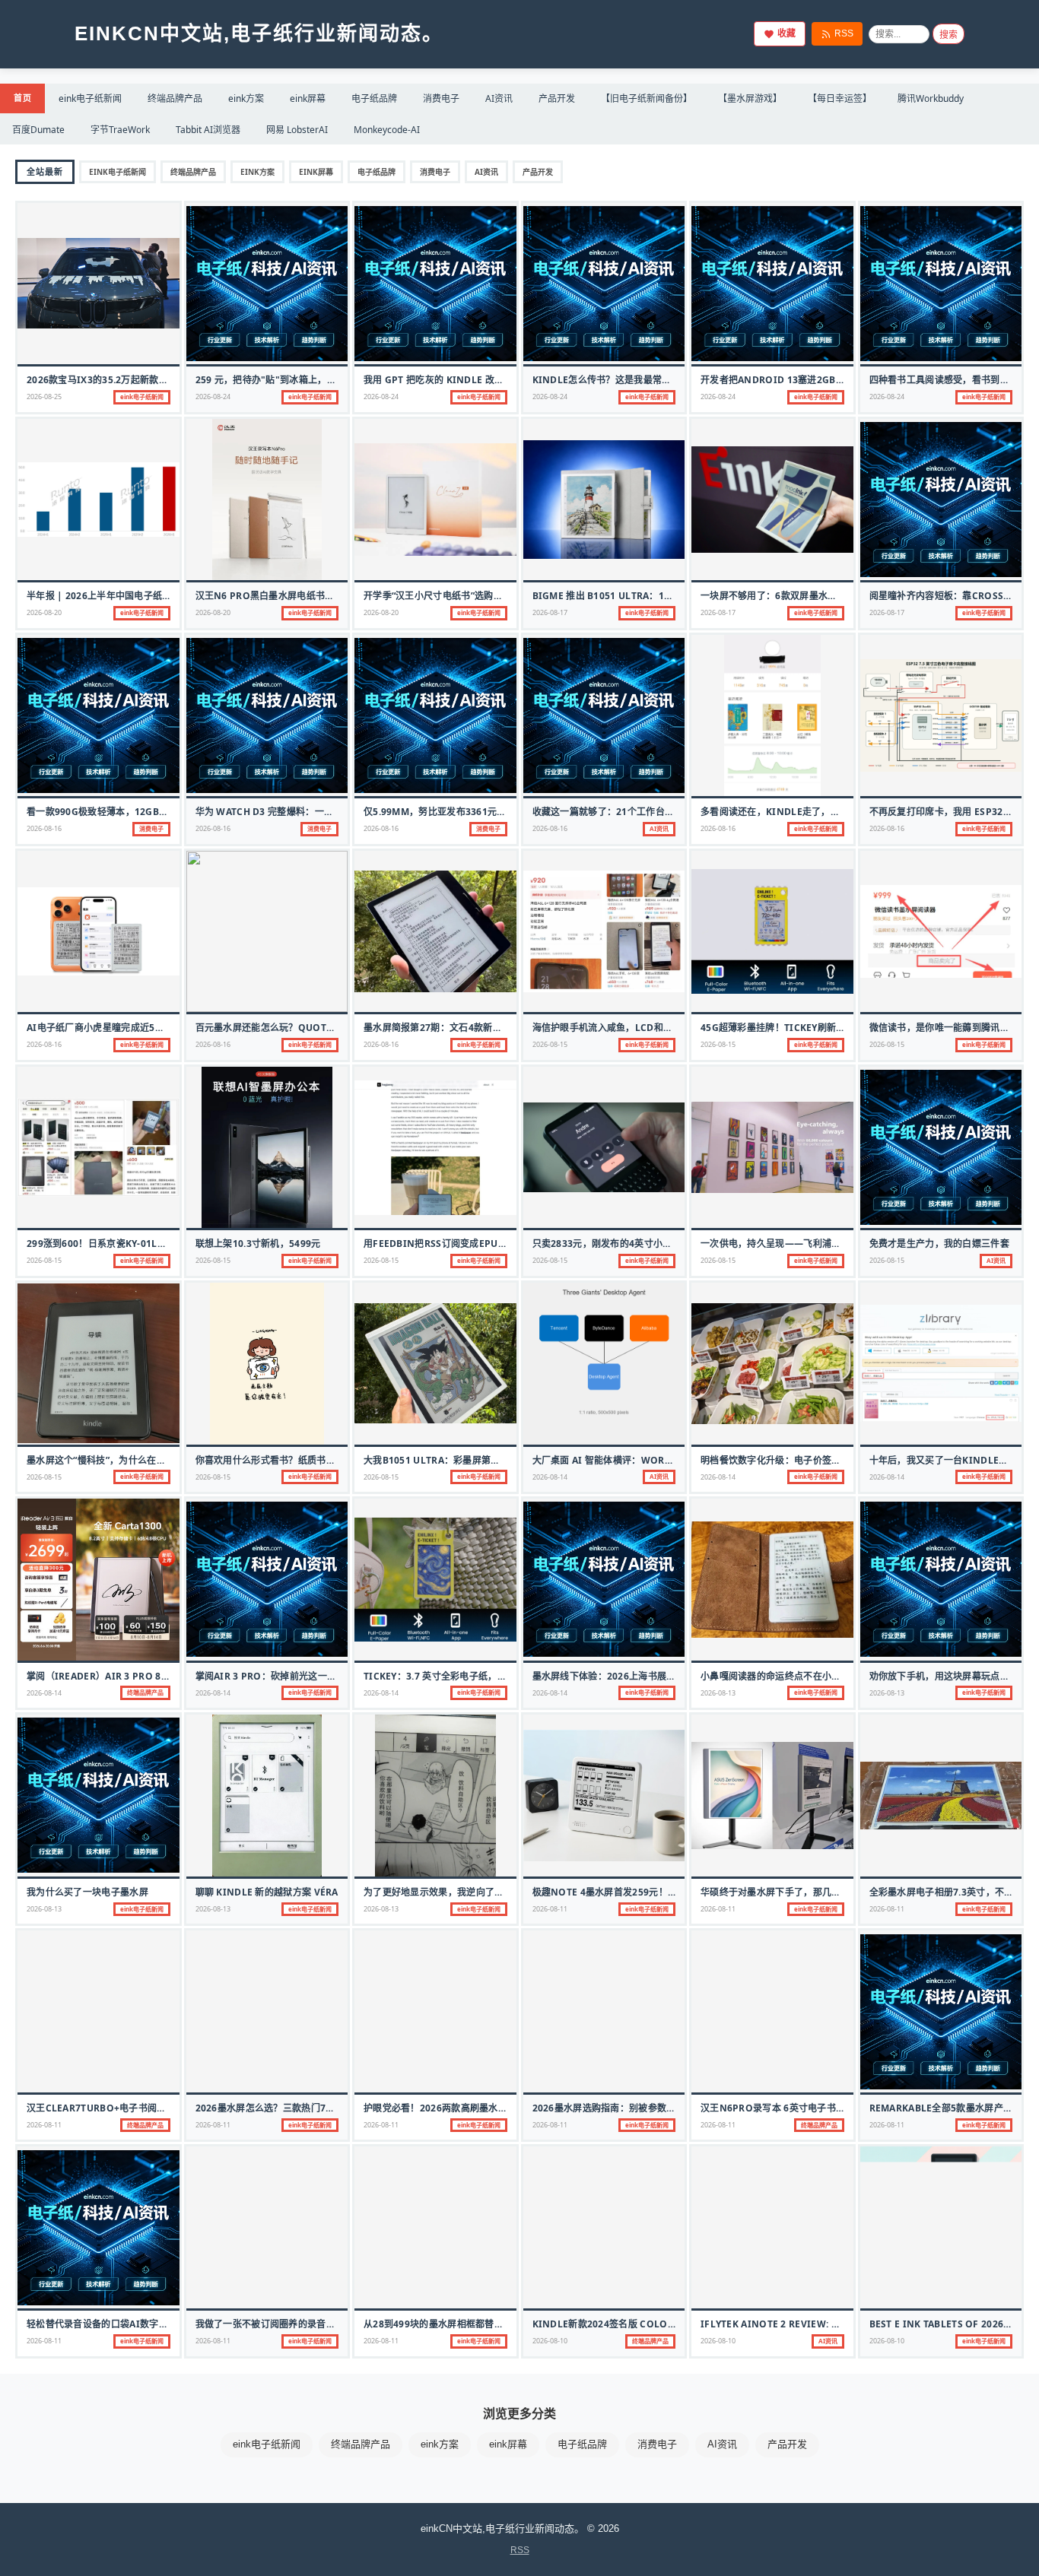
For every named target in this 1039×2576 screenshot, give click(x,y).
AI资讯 (499, 98)
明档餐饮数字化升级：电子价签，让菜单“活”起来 (803, 1460)
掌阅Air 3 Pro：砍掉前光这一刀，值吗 (280, 1676)
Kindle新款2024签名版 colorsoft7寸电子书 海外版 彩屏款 (667, 2324)
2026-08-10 (550, 2341)
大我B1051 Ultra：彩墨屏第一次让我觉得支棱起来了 (479, 1460)
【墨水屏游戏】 (750, 98)
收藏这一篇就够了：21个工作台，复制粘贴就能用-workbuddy (669, 812)
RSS (844, 33)
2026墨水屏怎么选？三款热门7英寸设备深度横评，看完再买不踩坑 (336, 2108)
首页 (22, 98)
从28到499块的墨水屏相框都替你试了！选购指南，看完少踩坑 (494, 2324)
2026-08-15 (550, 1044)
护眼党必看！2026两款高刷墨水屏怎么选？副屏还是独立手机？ (496, 2108)
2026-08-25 (44, 397)
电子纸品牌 (374, 98)
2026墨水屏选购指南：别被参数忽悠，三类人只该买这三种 (656, 2108)
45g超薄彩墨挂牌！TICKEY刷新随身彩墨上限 (796, 1028)
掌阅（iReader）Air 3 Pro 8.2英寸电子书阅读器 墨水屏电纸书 (165, 1676)
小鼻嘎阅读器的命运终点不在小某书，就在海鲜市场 (808, 1676)
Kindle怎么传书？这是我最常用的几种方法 (626, 380)
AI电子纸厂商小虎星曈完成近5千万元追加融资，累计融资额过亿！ (165, 1028)
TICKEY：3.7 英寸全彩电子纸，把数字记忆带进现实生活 (482, 1676)
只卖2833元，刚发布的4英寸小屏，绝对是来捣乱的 (640, 1244)
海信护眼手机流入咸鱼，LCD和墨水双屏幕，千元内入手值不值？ (668, 1028)
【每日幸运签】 (840, 98)
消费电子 (441, 98)
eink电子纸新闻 (90, 98)
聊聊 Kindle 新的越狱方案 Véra (267, 1892)
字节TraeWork (120, 130)
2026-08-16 (44, 828)
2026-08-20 (44, 612)
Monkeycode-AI (387, 130)
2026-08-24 (213, 397)
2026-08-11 (550, 1909)
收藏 (786, 33)
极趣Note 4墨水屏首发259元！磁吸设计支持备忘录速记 (652, 1892)
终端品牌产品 (175, 98)
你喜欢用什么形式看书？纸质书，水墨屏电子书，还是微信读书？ (331, 1460)
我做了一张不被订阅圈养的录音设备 (270, 2324)
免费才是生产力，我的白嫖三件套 (940, 1244)
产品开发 (557, 98)
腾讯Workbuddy (931, 98)
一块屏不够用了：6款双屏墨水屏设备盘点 (788, 596)
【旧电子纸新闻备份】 (647, 98)
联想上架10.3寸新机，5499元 (258, 1244)
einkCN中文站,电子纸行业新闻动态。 (259, 33)
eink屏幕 (308, 98)
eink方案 (246, 98)
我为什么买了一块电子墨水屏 (87, 1892)
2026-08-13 (718, 1693)
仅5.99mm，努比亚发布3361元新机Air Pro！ (464, 812)
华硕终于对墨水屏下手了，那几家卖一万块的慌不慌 (808, 1892)
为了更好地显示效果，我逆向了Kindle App (458, 1892)
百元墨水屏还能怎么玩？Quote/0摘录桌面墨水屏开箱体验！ (325, 1028)
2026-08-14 (550, 1477)
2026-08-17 (550, 612)
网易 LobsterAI (297, 130)
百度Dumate (38, 130)
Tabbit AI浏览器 (208, 130)
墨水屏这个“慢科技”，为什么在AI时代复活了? (122, 1460)
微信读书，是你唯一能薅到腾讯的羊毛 (949, 1028)
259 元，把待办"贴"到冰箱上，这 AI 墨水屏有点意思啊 (311, 380)
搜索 (948, 35)
